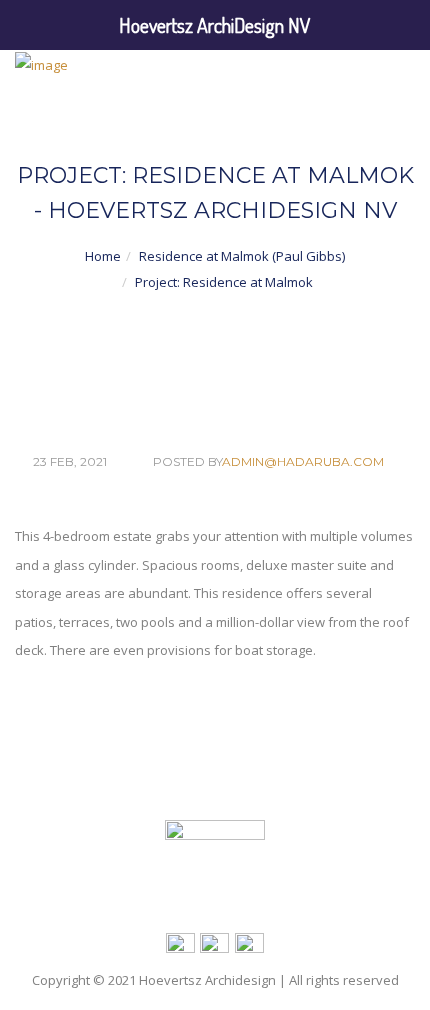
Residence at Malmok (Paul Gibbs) (242, 256)
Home (103, 256)
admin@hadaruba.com (303, 461)
